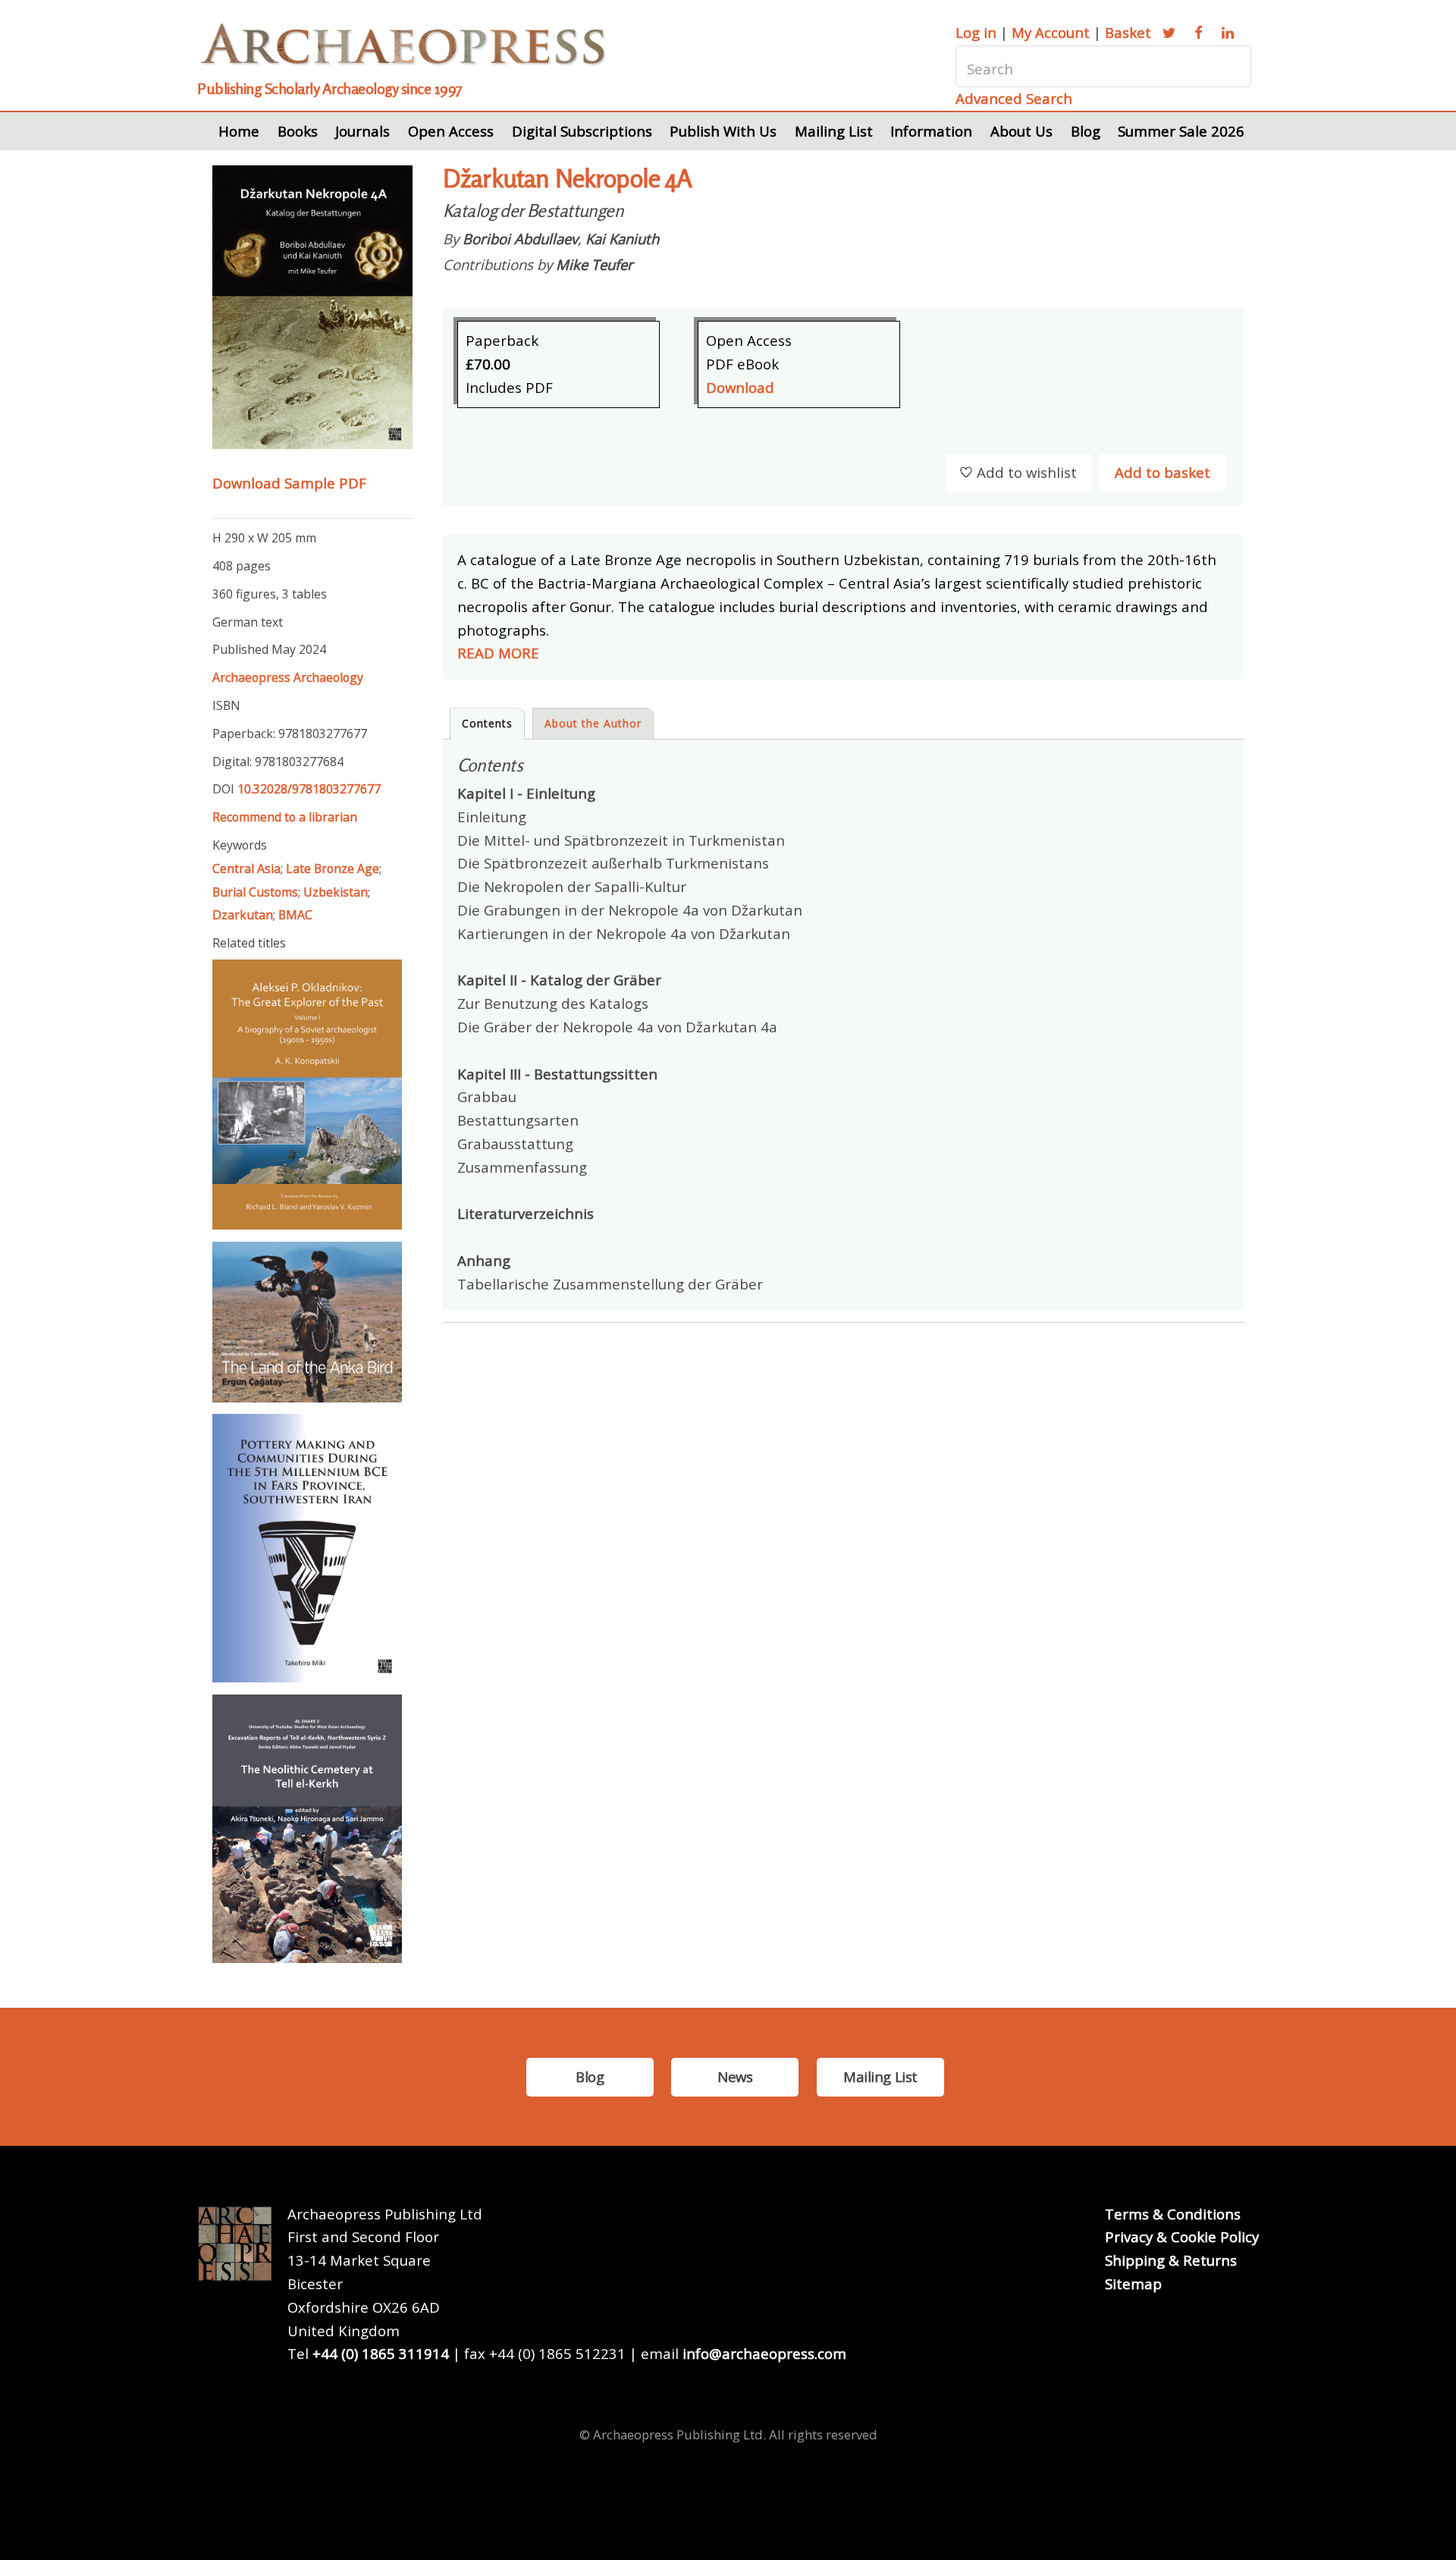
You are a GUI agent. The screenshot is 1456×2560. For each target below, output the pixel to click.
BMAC (295, 915)
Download (740, 387)
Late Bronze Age (333, 869)
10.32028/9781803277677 (309, 789)
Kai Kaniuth (622, 239)
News (735, 2076)
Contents (487, 723)
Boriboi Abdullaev (520, 239)
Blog (1086, 131)
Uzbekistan (336, 892)
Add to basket (1163, 472)
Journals (362, 131)
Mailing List (834, 131)
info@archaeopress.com (764, 2353)
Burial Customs (255, 892)
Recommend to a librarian (285, 817)
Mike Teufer (595, 264)
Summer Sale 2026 (1181, 131)
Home (239, 131)
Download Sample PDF (289, 483)
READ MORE (498, 653)
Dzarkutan (243, 915)
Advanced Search (1014, 98)
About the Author (593, 723)
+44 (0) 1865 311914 (381, 2353)
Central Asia (246, 869)
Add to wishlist (1027, 472)
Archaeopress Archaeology (288, 677)
